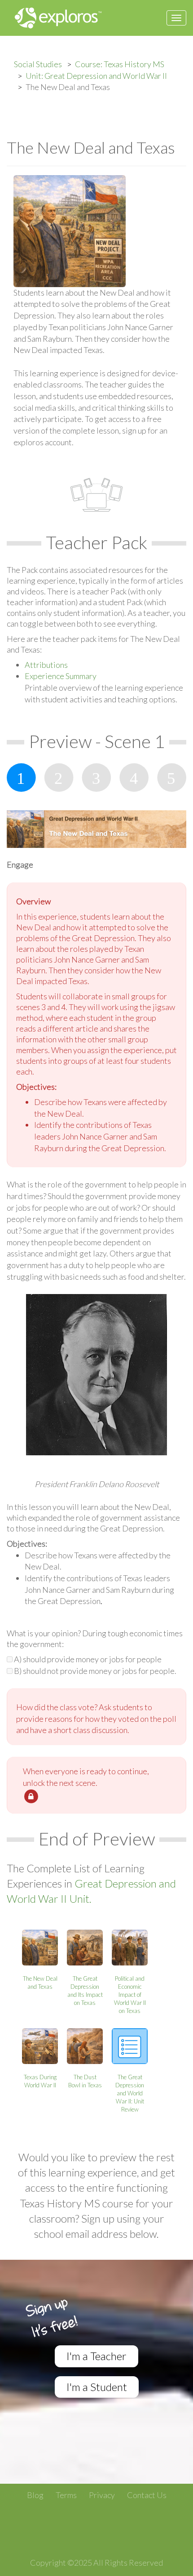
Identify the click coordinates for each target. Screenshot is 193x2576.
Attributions (46, 665)
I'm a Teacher (96, 2356)
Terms (66, 2495)
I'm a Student (97, 2387)
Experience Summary (61, 676)
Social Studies (38, 64)
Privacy (102, 2495)
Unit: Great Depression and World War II (96, 76)
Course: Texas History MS (120, 64)
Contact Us (147, 2495)
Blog (35, 2495)
